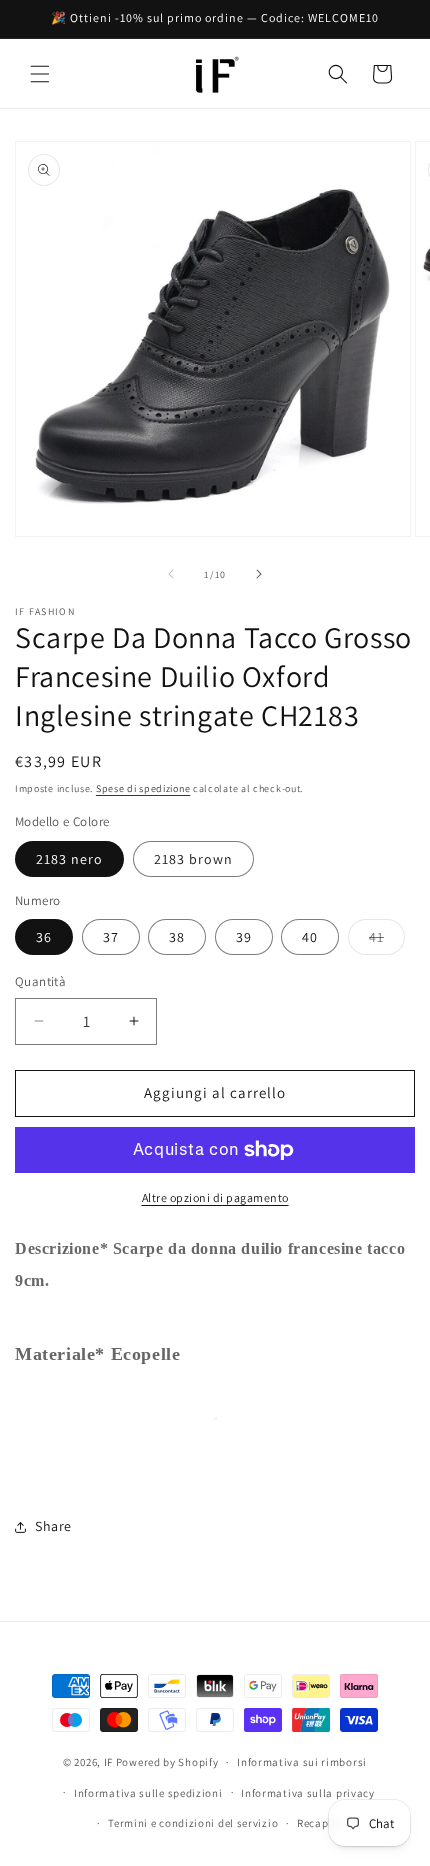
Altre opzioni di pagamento (215, 1197)
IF (108, 1762)
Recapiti (319, 1823)
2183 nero (69, 859)
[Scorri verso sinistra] (171, 574)
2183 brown (193, 859)
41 (387, 941)
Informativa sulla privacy (308, 1793)
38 (177, 937)
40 (310, 937)
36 (44, 937)
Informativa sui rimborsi (302, 1762)
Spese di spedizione (143, 788)
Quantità (40, 981)
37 (111, 937)
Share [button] (53, 1526)
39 (244, 937)
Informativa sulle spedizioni (148, 1793)
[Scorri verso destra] (259, 574)
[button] (40, 74)
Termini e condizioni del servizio (193, 1823)
